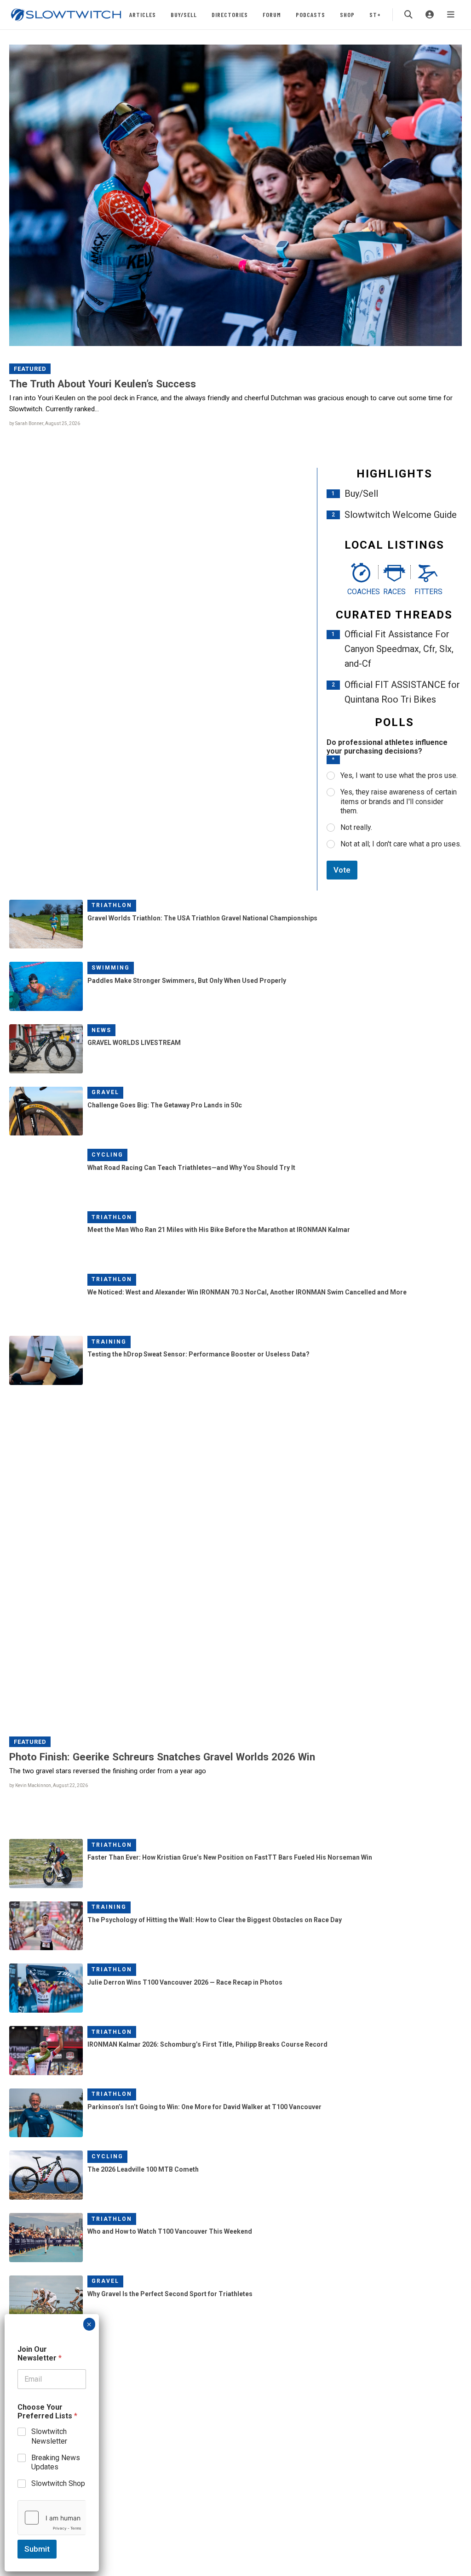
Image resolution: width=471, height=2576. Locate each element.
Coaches (361, 592)
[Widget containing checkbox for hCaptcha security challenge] (52, 2518)
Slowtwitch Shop (58, 2483)
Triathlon (112, 905)
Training (109, 1342)
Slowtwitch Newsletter (49, 2436)
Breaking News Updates (56, 2463)
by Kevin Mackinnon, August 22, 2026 (49, 1785)
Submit (37, 2549)
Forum (272, 14)
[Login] (430, 15)
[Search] (408, 15)
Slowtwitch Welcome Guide (401, 515)
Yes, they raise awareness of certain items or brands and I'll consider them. (399, 802)
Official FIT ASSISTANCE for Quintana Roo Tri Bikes (402, 692)
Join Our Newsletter (40, 2354)
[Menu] (451, 15)
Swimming (111, 968)
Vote (342, 870)
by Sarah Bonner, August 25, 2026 (45, 423)
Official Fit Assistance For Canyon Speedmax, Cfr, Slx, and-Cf (399, 649)
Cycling (107, 1155)
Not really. (356, 827)
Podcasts (310, 14)
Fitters (428, 592)
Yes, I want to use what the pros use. (399, 775)
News (101, 1030)
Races (394, 592)
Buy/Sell (184, 14)
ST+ (375, 14)
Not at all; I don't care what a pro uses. (401, 844)
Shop (347, 14)
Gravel (105, 1092)
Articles (143, 14)
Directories (230, 14)
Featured (30, 369)
